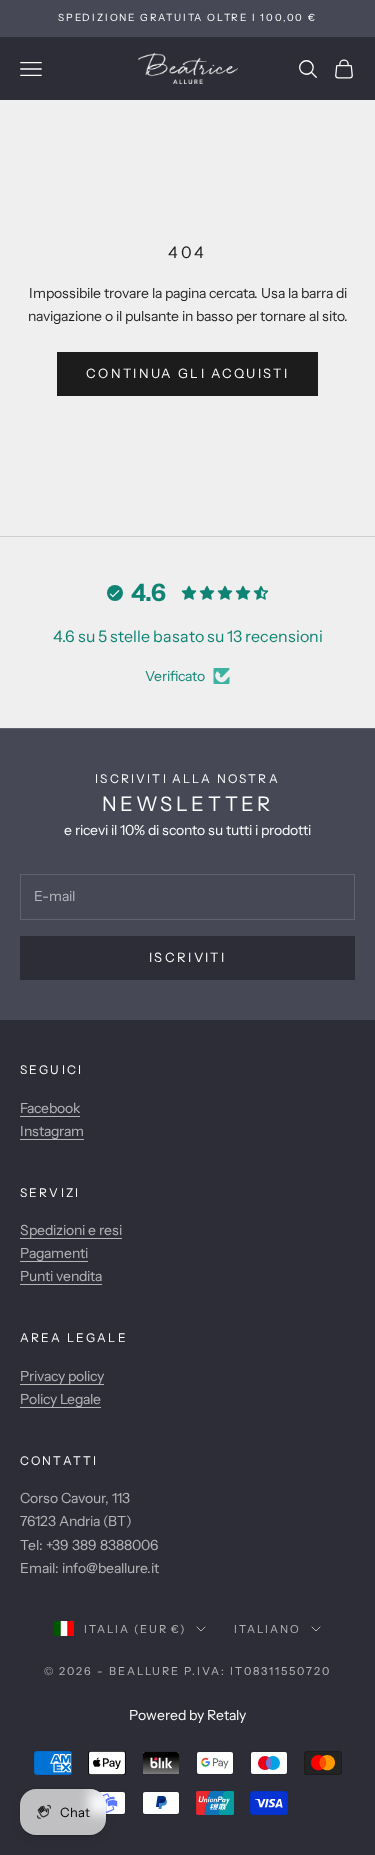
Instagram (52, 1131)
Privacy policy (62, 1376)
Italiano (267, 1629)
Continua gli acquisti (187, 373)
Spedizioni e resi (71, 1230)
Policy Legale (60, 1399)
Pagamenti (54, 1253)
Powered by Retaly (187, 1715)
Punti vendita (61, 1276)
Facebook (50, 1108)
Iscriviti (187, 957)
